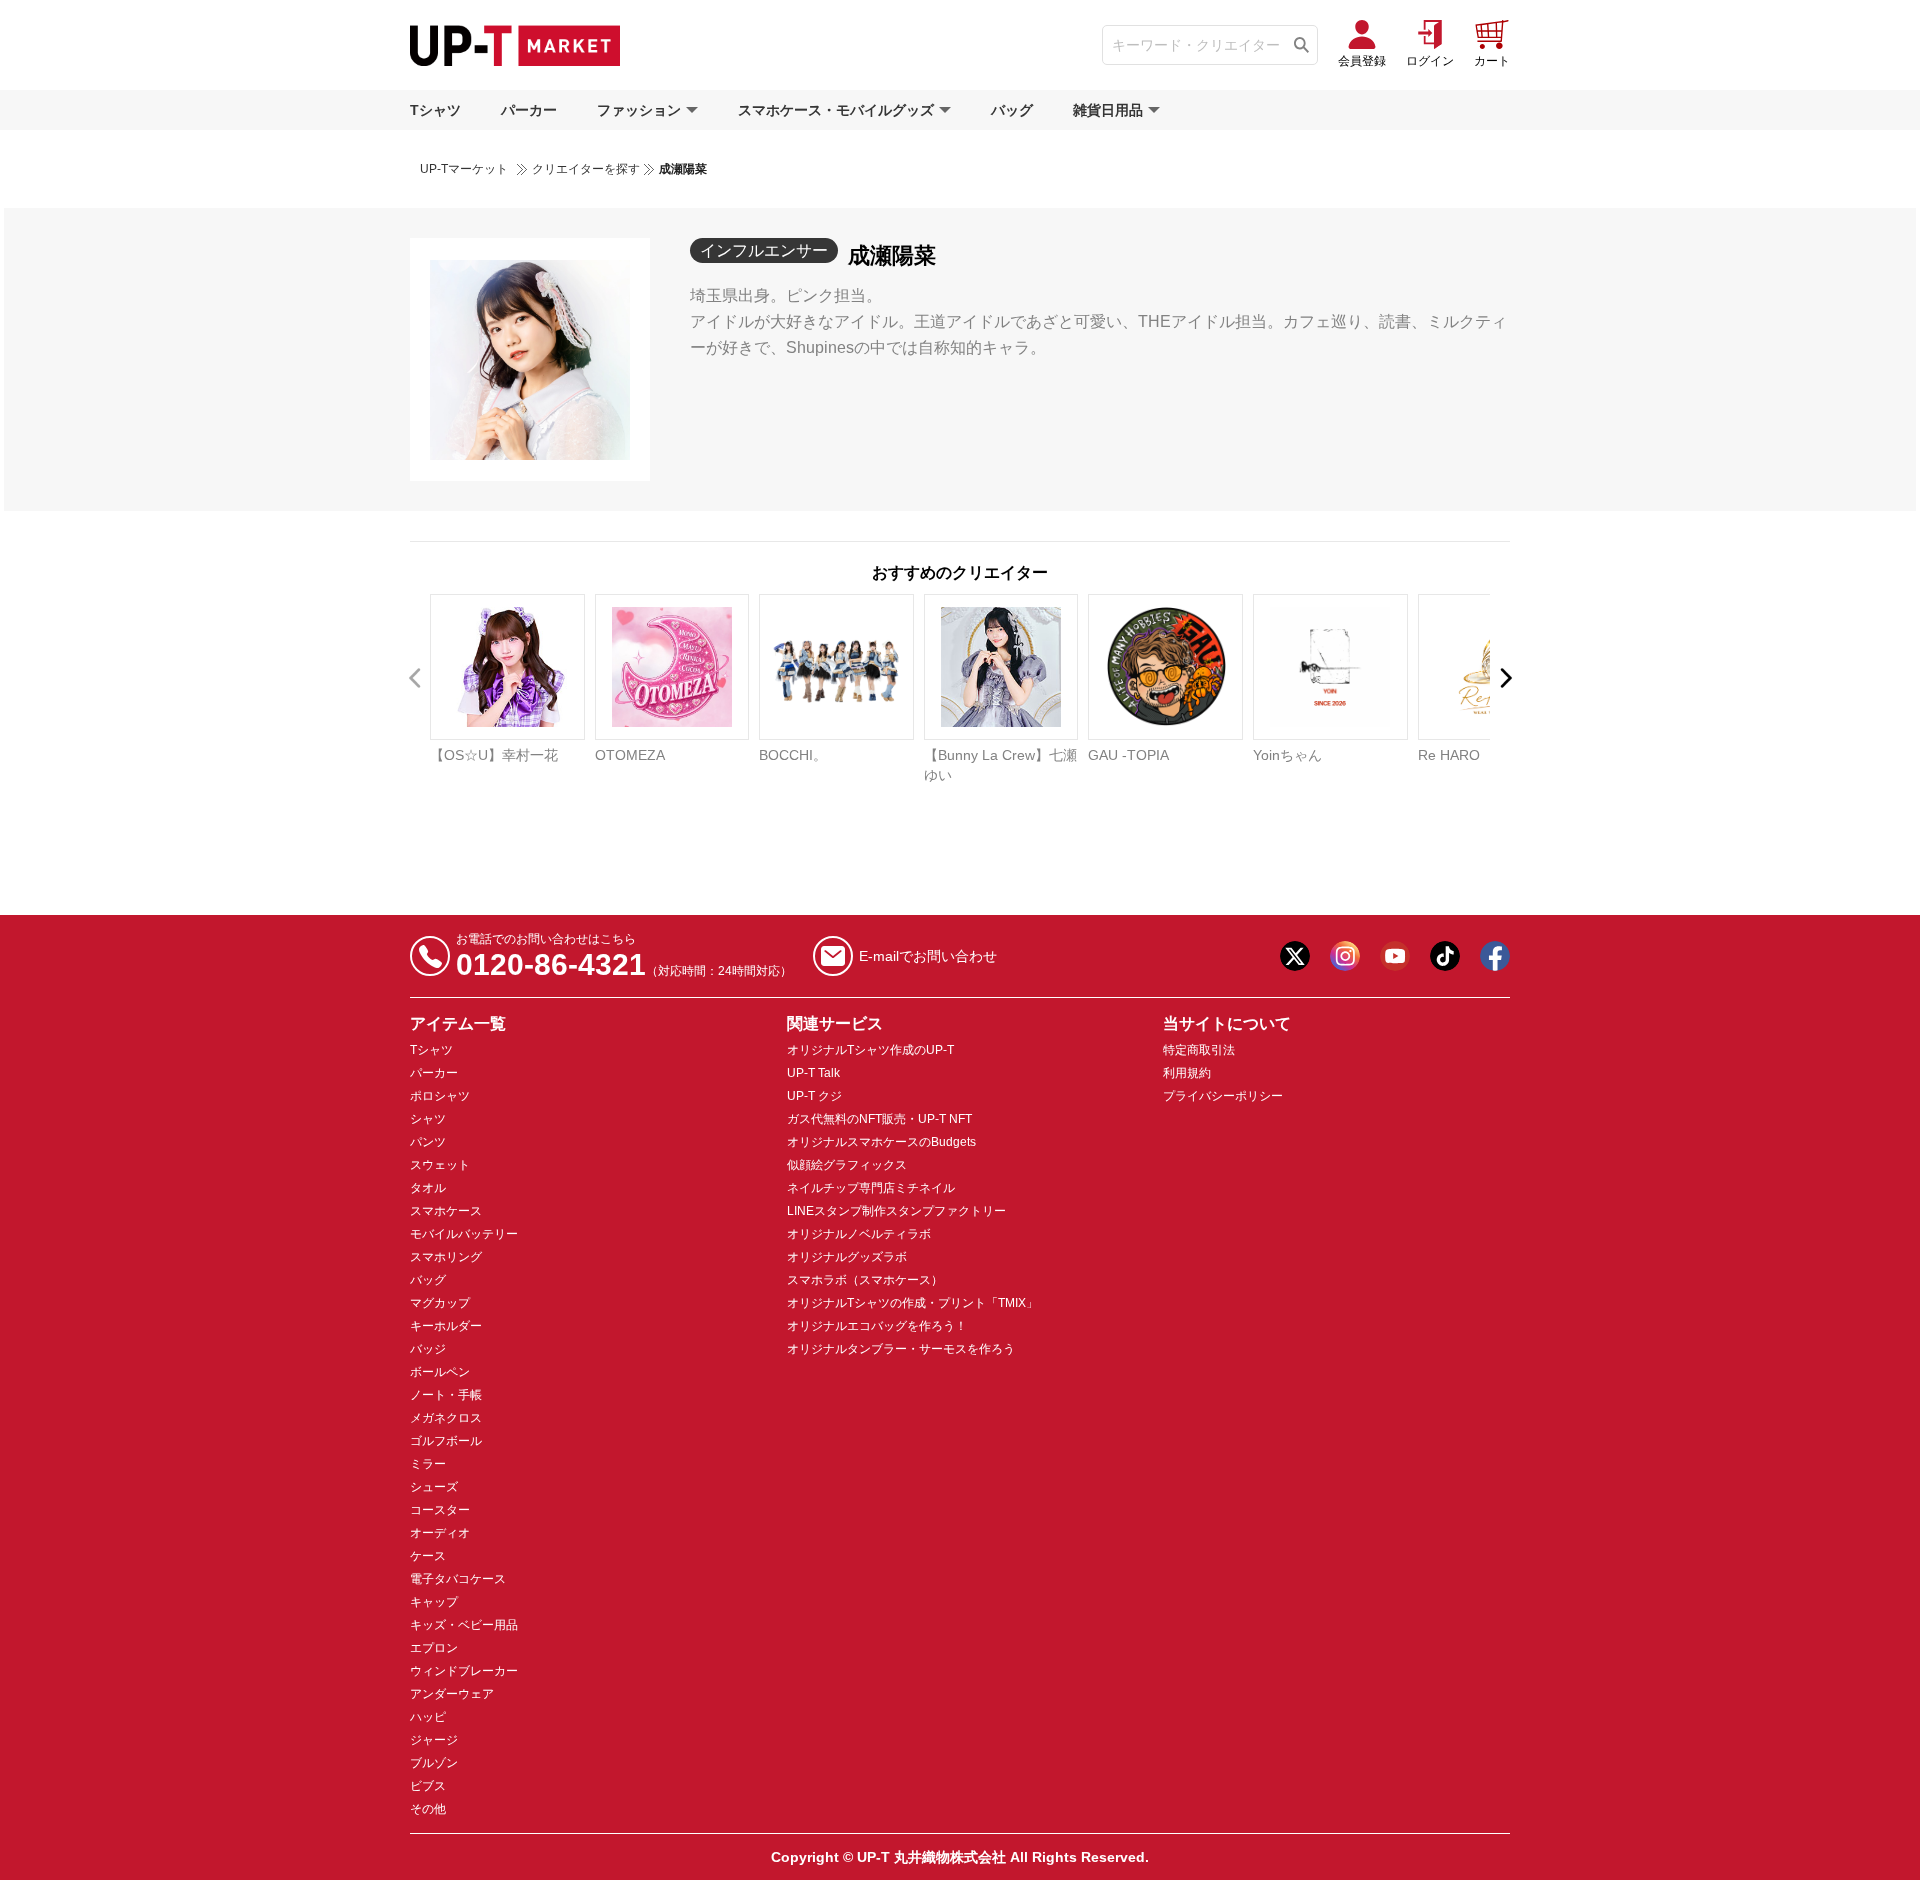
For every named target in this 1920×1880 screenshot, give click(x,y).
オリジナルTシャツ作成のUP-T (870, 1050)
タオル (428, 1188)
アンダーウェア (452, 1694)
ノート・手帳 (446, 1395)
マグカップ (440, 1303)
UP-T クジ (814, 1096)
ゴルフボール (446, 1441)
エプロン (434, 1648)
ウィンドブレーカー (464, 1671)
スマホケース (446, 1211)
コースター (440, 1510)
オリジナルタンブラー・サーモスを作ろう (901, 1349)
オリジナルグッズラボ (847, 1257)
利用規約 (1187, 1073)
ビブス (428, 1786)
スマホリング (446, 1257)
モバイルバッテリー (464, 1234)
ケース (428, 1556)
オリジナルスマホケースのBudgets (881, 1142)
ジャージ (434, 1740)
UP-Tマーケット (464, 169)
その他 (428, 1809)
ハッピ (428, 1717)
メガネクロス (446, 1418)
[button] (1504, 678)
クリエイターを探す (586, 169)
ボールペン (440, 1372)
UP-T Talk (813, 1073)
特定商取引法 (1199, 1050)
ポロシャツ (440, 1096)
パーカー (529, 110)
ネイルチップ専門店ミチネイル (871, 1188)
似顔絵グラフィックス (847, 1165)
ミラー (428, 1464)
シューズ (434, 1487)
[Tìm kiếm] (1301, 45)
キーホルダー (446, 1326)
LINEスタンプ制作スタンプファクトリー (896, 1211)
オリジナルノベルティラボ (859, 1234)
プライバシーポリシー (1223, 1096)
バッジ (428, 1349)
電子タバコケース (458, 1579)
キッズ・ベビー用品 (464, 1625)
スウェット (440, 1165)
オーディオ (440, 1533)
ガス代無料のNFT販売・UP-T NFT (879, 1119)
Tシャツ (435, 110)
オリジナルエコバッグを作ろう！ (877, 1326)
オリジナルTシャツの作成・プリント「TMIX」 (912, 1303)
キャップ (434, 1602)
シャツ (428, 1119)
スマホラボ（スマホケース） (865, 1280)
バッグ (1012, 110)
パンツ (428, 1142)
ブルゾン (434, 1763)
